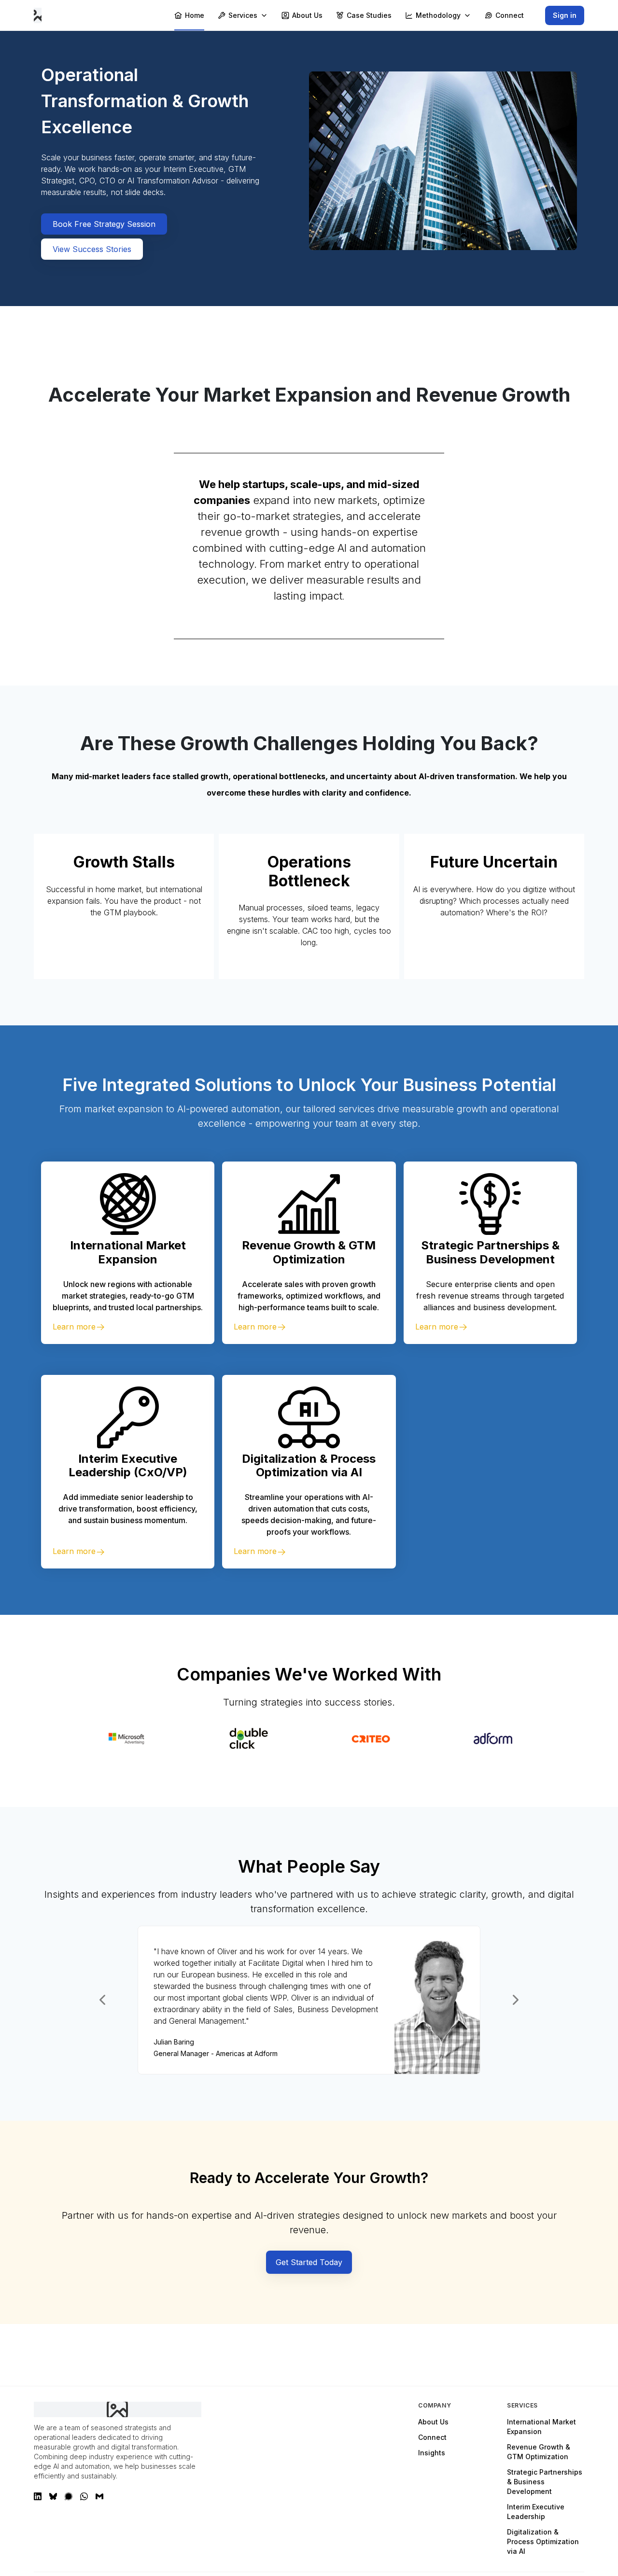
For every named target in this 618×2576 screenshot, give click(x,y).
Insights (432, 2453)
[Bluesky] (53, 2496)
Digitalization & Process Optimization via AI (543, 2541)
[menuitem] (189, 15)
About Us (433, 2422)
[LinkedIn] (38, 2496)
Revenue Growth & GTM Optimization (539, 2452)
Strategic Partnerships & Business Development (545, 2482)
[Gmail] (99, 2496)
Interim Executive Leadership (536, 2512)
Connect (432, 2437)
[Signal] (69, 2496)
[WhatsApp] (84, 2496)
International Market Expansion (541, 2427)
